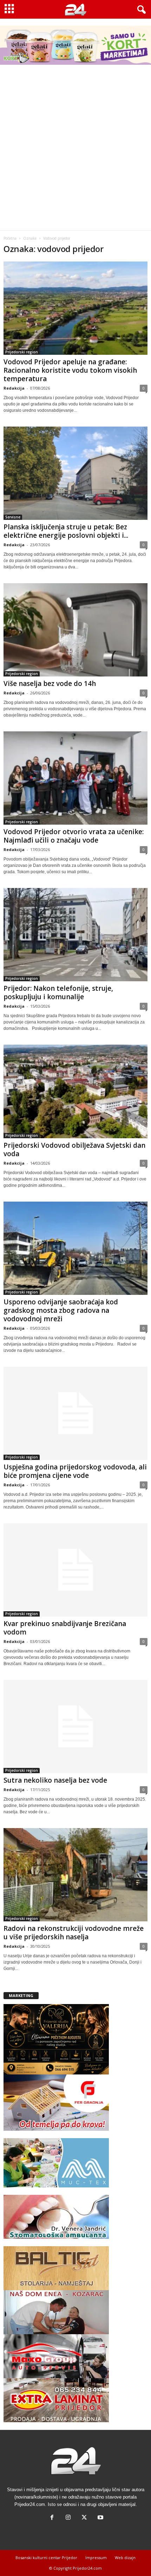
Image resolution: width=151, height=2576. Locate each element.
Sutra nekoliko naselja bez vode (55, 1780)
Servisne (13, 517)
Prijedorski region (22, 352)
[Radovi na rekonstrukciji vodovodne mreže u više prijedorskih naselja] (75, 1875)
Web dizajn (125, 2558)
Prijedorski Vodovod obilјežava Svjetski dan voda (74, 1150)
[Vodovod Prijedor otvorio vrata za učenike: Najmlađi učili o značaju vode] (75, 778)
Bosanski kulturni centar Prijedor (46, 2558)
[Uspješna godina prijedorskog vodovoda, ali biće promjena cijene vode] (75, 1413)
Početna (10, 238)
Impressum (96, 2558)
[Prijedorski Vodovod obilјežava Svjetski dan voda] (75, 1091)
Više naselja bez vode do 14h (50, 684)
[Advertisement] (75, 151)
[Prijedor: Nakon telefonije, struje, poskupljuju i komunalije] (75, 935)
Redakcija (14, 388)
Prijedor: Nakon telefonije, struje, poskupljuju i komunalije (58, 993)
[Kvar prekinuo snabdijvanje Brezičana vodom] (75, 1570)
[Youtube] (100, 2518)
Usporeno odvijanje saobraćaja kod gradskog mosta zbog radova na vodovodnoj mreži (61, 1310)
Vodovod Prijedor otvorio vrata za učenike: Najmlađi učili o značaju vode (74, 836)
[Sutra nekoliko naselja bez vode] (75, 1727)
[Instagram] (68, 2518)
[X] (84, 2518)
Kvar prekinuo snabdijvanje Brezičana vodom (65, 1628)
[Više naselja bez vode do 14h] (75, 630)
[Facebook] (52, 2518)
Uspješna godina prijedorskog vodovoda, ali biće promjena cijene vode (75, 1471)
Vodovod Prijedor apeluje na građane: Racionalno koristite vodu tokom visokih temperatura (70, 370)
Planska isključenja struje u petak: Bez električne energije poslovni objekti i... (66, 531)
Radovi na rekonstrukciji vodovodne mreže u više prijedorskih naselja (74, 1933)
